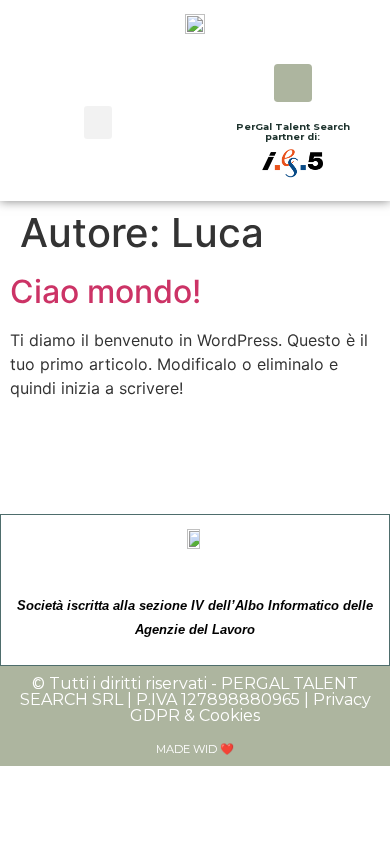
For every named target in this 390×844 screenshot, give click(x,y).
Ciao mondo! (105, 291)
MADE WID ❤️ (195, 749)
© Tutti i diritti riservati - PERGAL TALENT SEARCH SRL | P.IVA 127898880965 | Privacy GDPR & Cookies (195, 699)
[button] (98, 122)
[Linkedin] (293, 83)
